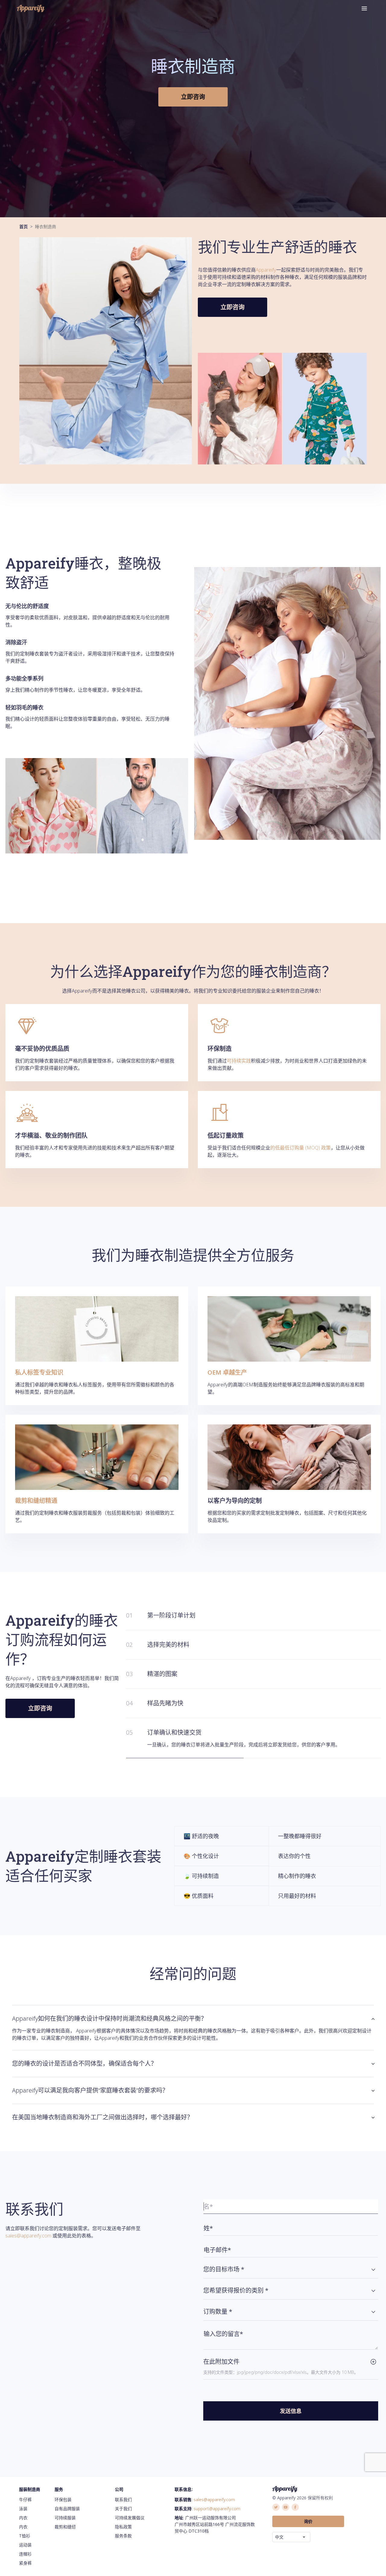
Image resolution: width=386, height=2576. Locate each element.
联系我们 (123, 2499)
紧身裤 (25, 2563)
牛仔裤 (25, 2499)
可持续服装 (65, 2518)
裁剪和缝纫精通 (36, 1501)
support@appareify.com (217, 2509)
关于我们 (123, 2509)
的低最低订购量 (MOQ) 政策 (301, 1148)
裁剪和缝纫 (65, 2527)
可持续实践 (239, 1061)
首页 (24, 226)
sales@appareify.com (28, 2236)
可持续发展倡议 (130, 2518)
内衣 (23, 2518)
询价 (308, 2521)
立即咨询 (193, 97)
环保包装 (63, 2499)
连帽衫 (25, 2554)
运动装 (25, 2545)
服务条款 (123, 2536)
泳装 (23, 2509)
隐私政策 (123, 2527)
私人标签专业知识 (39, 1372)
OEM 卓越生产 (227, 1372)
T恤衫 (25, 2536)
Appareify (266, 270)
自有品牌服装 (67, 2509)
